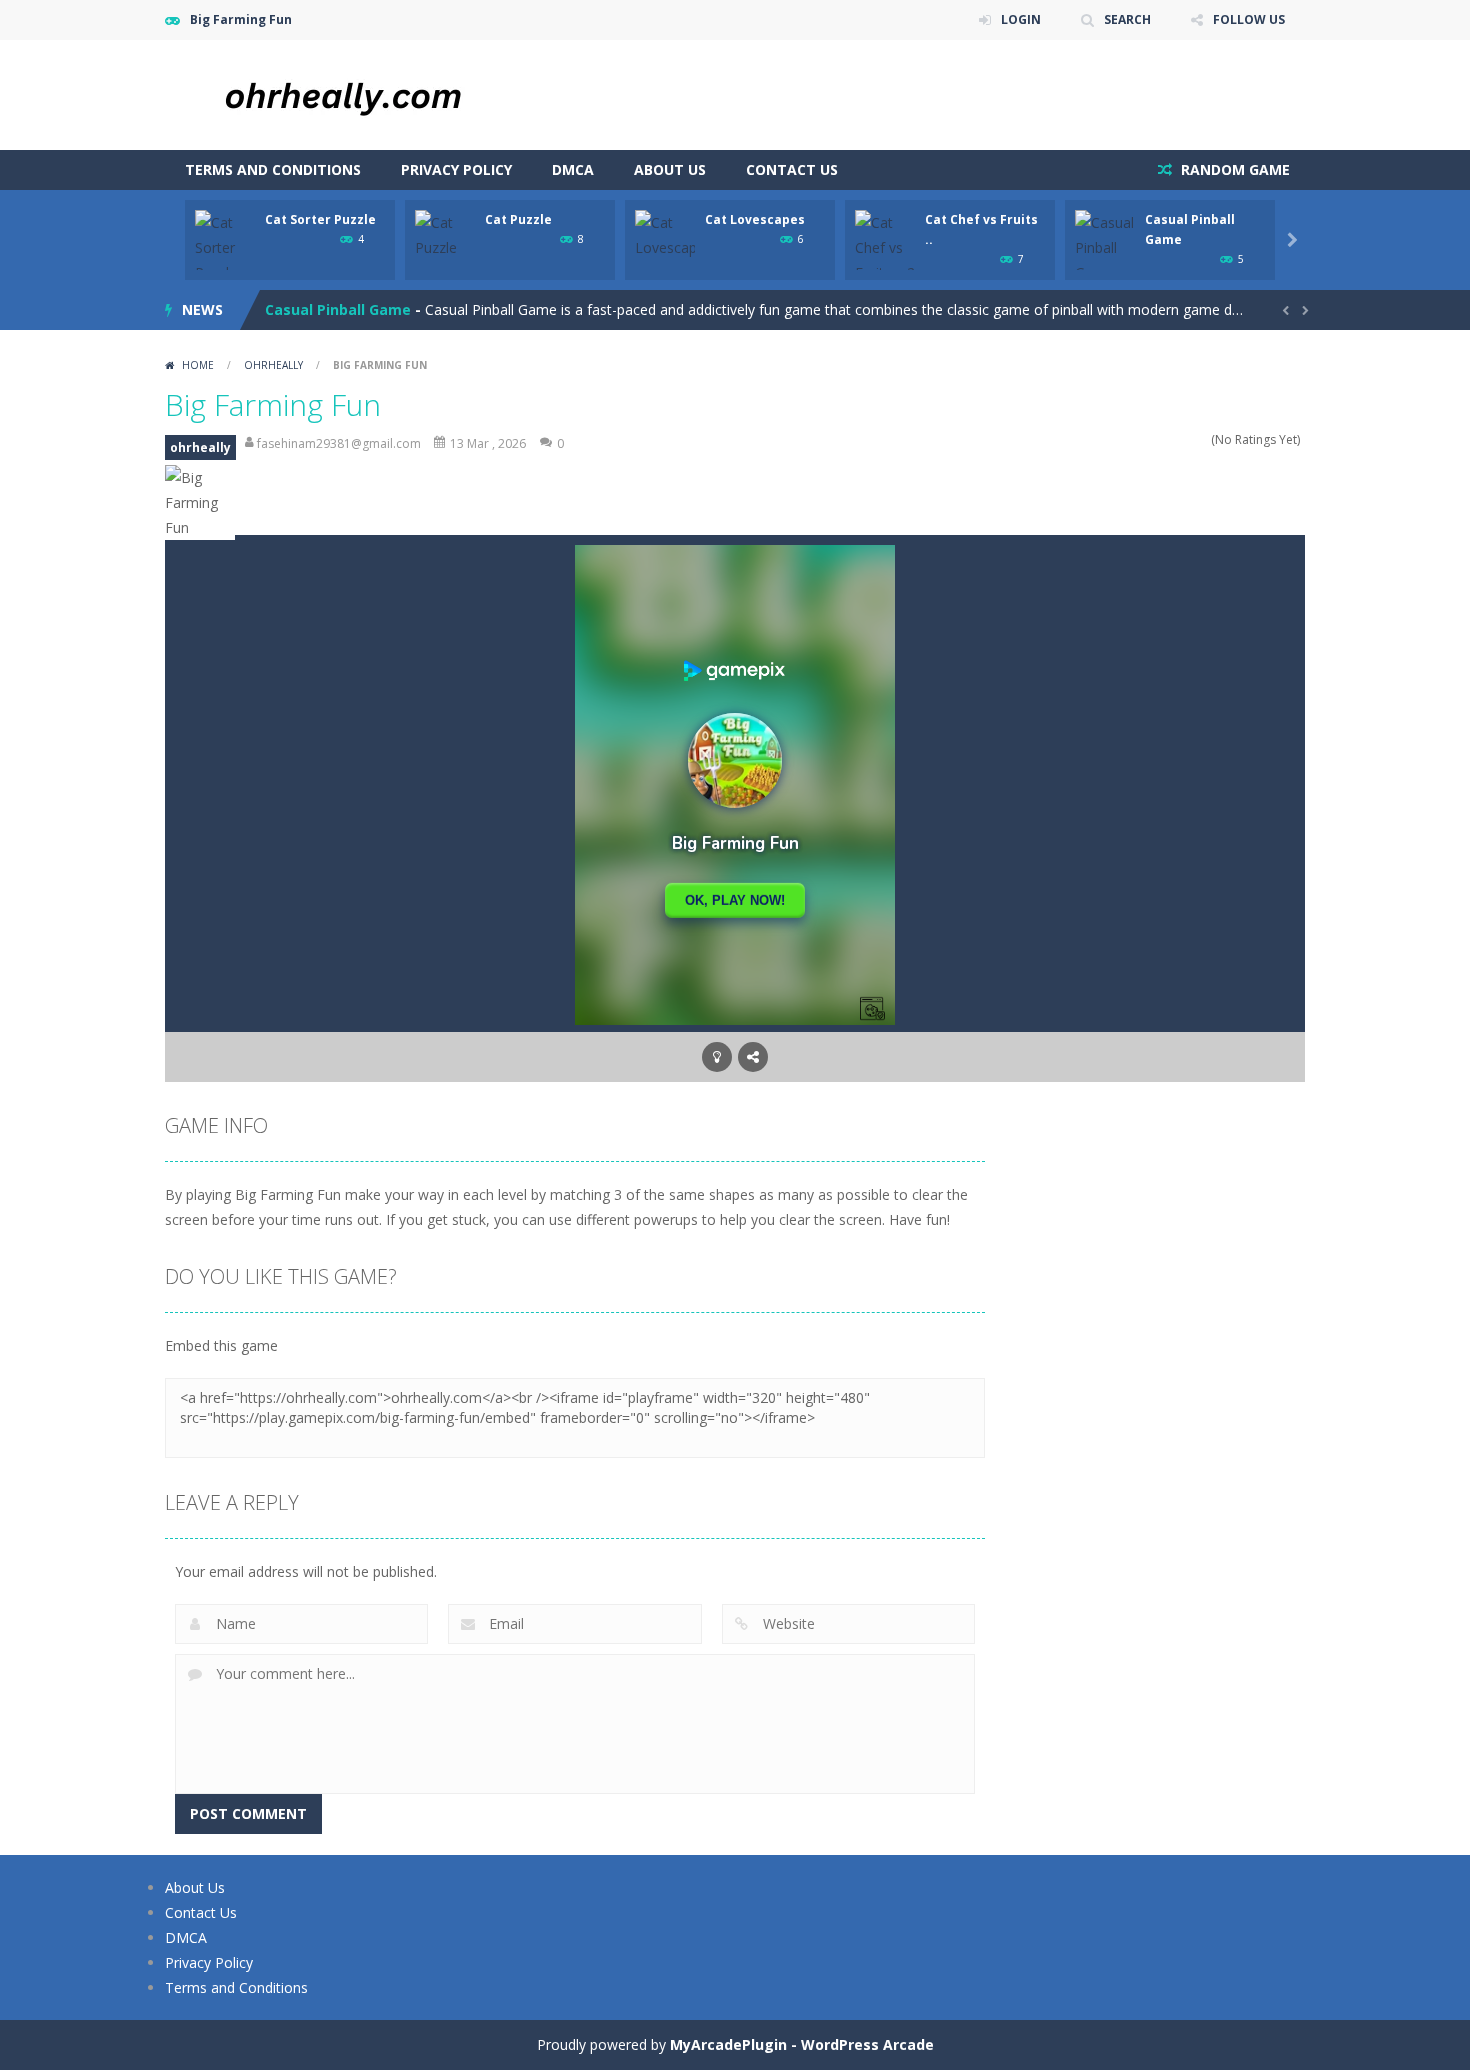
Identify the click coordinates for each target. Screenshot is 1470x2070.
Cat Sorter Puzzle (320, 219)
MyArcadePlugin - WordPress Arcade (802, 2044)
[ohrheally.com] (365, 93)
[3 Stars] (1175, 439)
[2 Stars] (1162, 439)
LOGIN (1021, 19)
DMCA (573, 169)
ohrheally (273, 365)
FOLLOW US (1249, 19)
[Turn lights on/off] (717, 1057)
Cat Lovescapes (755, 219)
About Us (670, 169)
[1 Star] (1149, 439)
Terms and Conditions (273, 169)
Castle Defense (320, 310)
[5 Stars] (1201, 439)
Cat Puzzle (518, 219)
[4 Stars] (1188, 439)
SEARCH (1127, 19)
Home (198, 365)
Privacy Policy (456, 169)
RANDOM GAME (1233, 169)
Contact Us (792, 169)
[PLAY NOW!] (225, 245)
